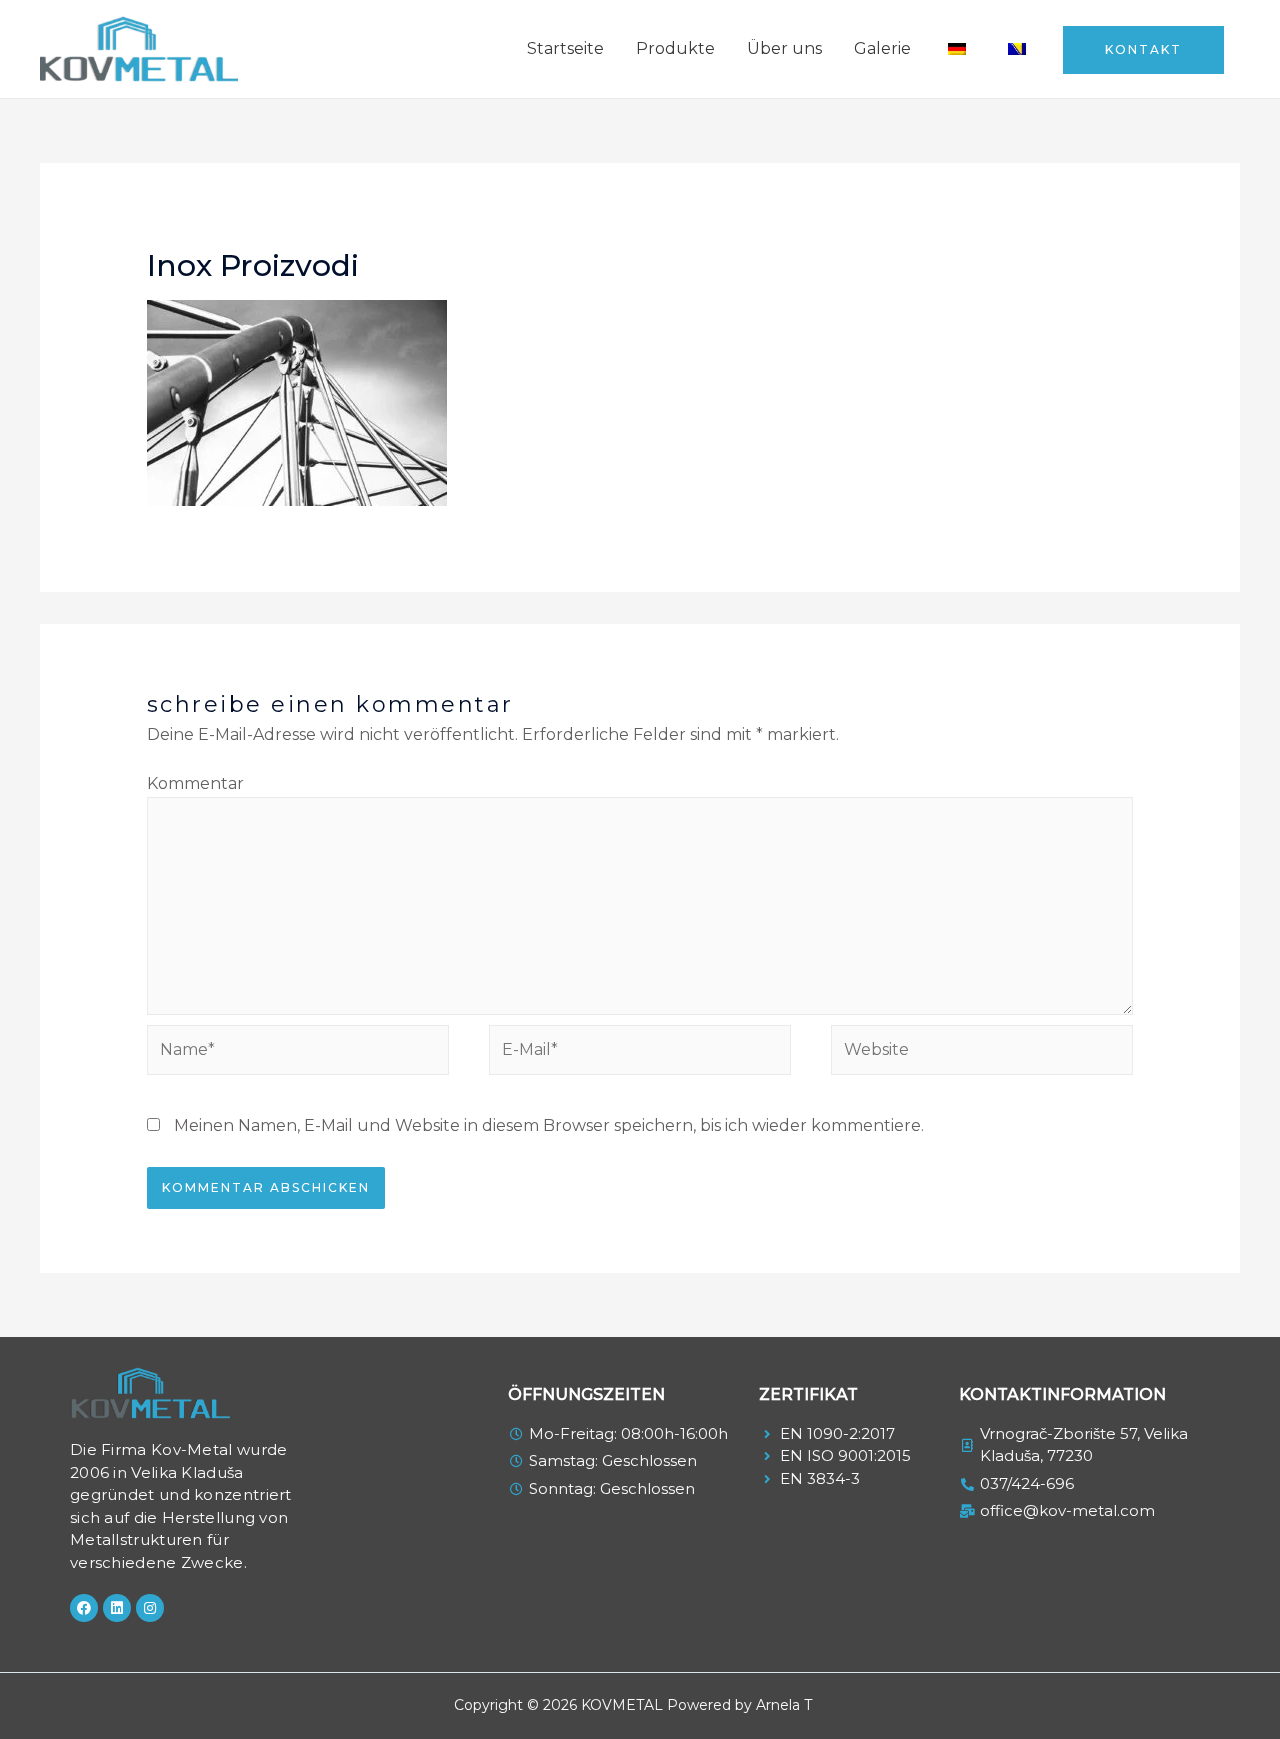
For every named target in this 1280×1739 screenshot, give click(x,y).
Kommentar (195, 783)
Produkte (675, 48)
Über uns (784, 48)
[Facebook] (84, 1608)
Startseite (565, 48)
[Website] (982, 1053)
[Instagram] (150, 1608)
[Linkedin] (117, 1608)
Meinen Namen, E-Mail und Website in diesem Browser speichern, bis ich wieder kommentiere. (549, 1125)
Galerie (882, 48)
